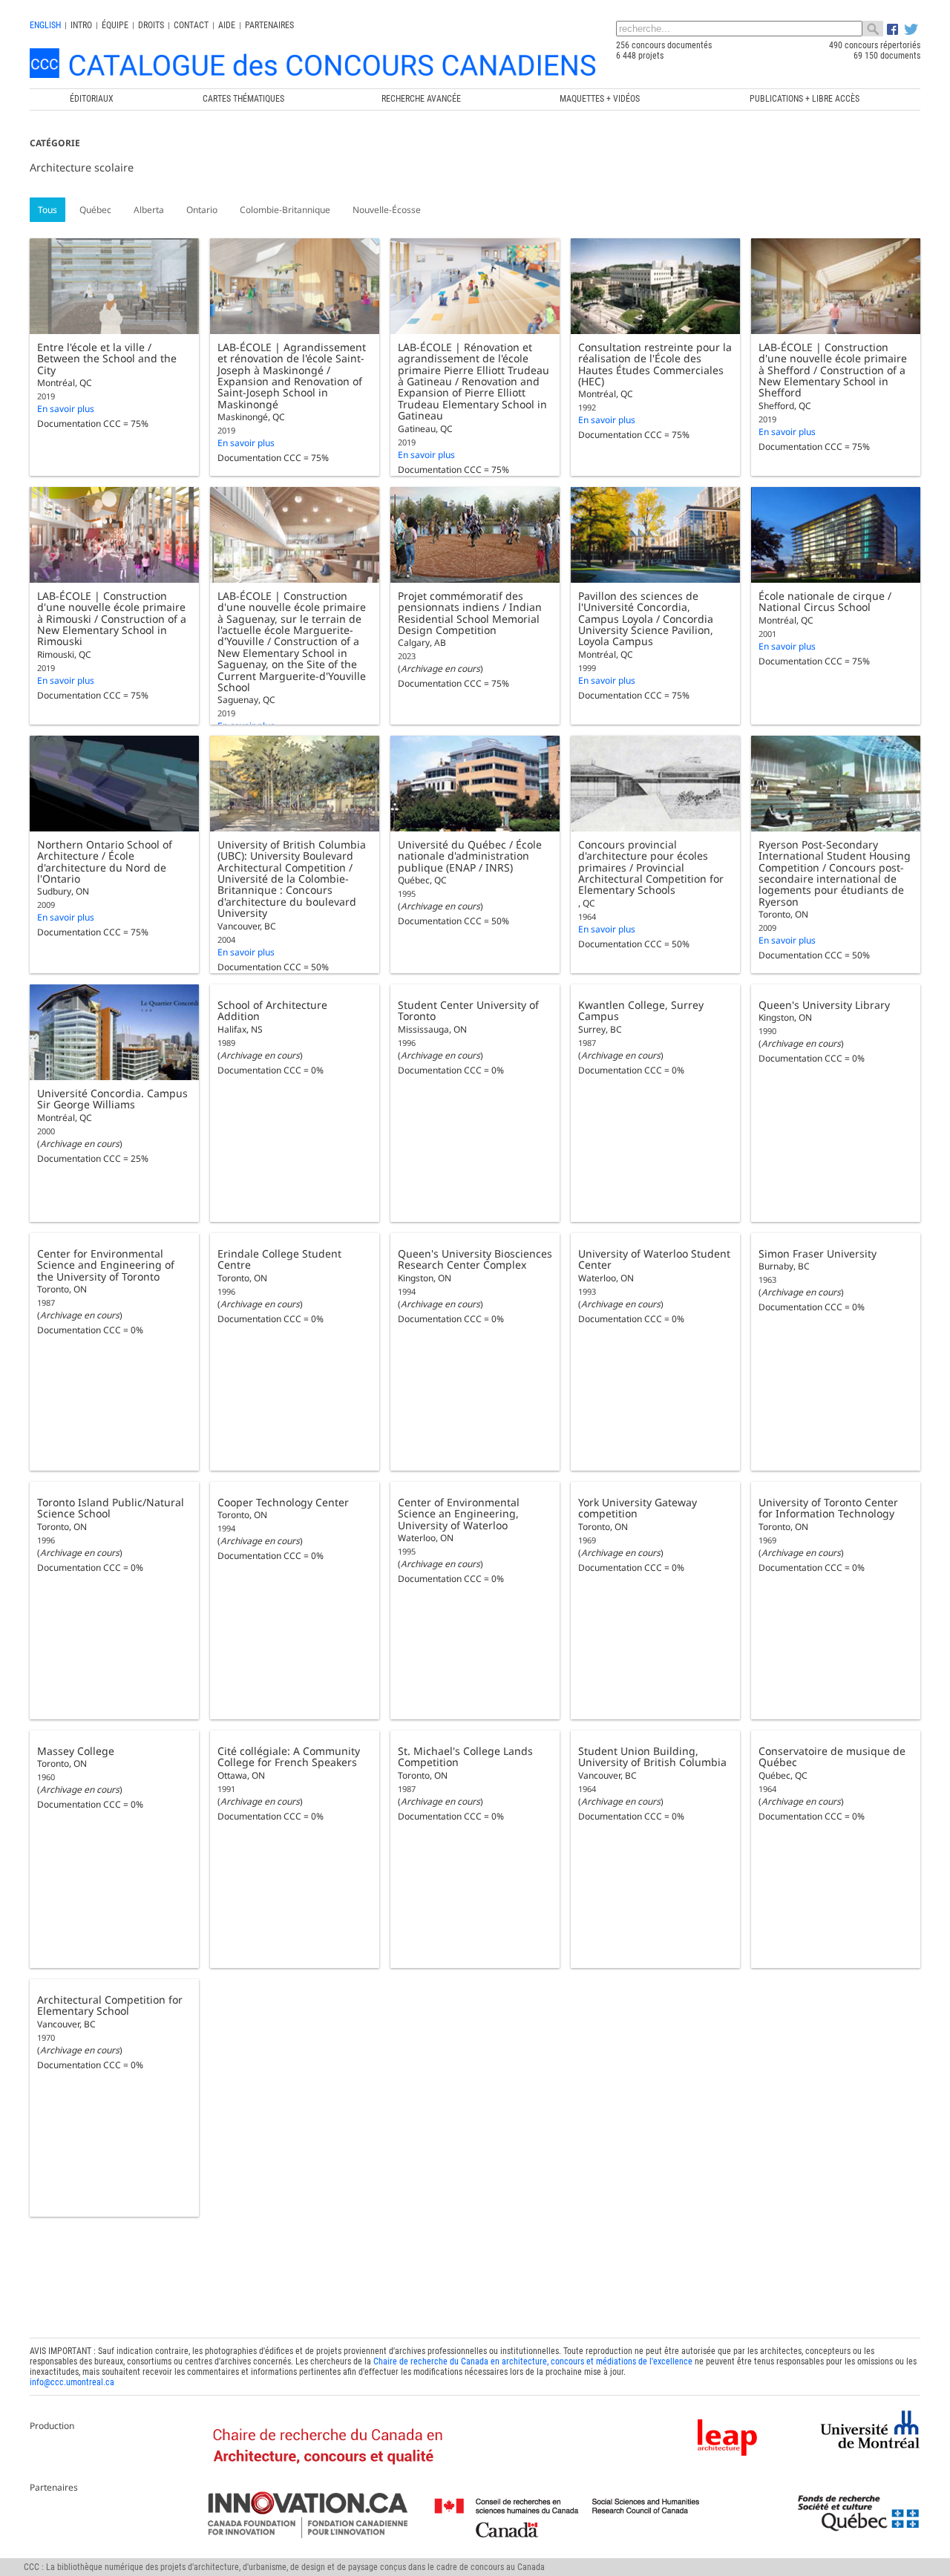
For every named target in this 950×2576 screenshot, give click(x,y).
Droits (151, 25)
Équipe (115, 25)
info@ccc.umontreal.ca (72, 2382)
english (45, 25)
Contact (191, 25)
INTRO (81, 25)
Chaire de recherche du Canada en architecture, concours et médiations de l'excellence (533, 2361)
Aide (227, 25)
